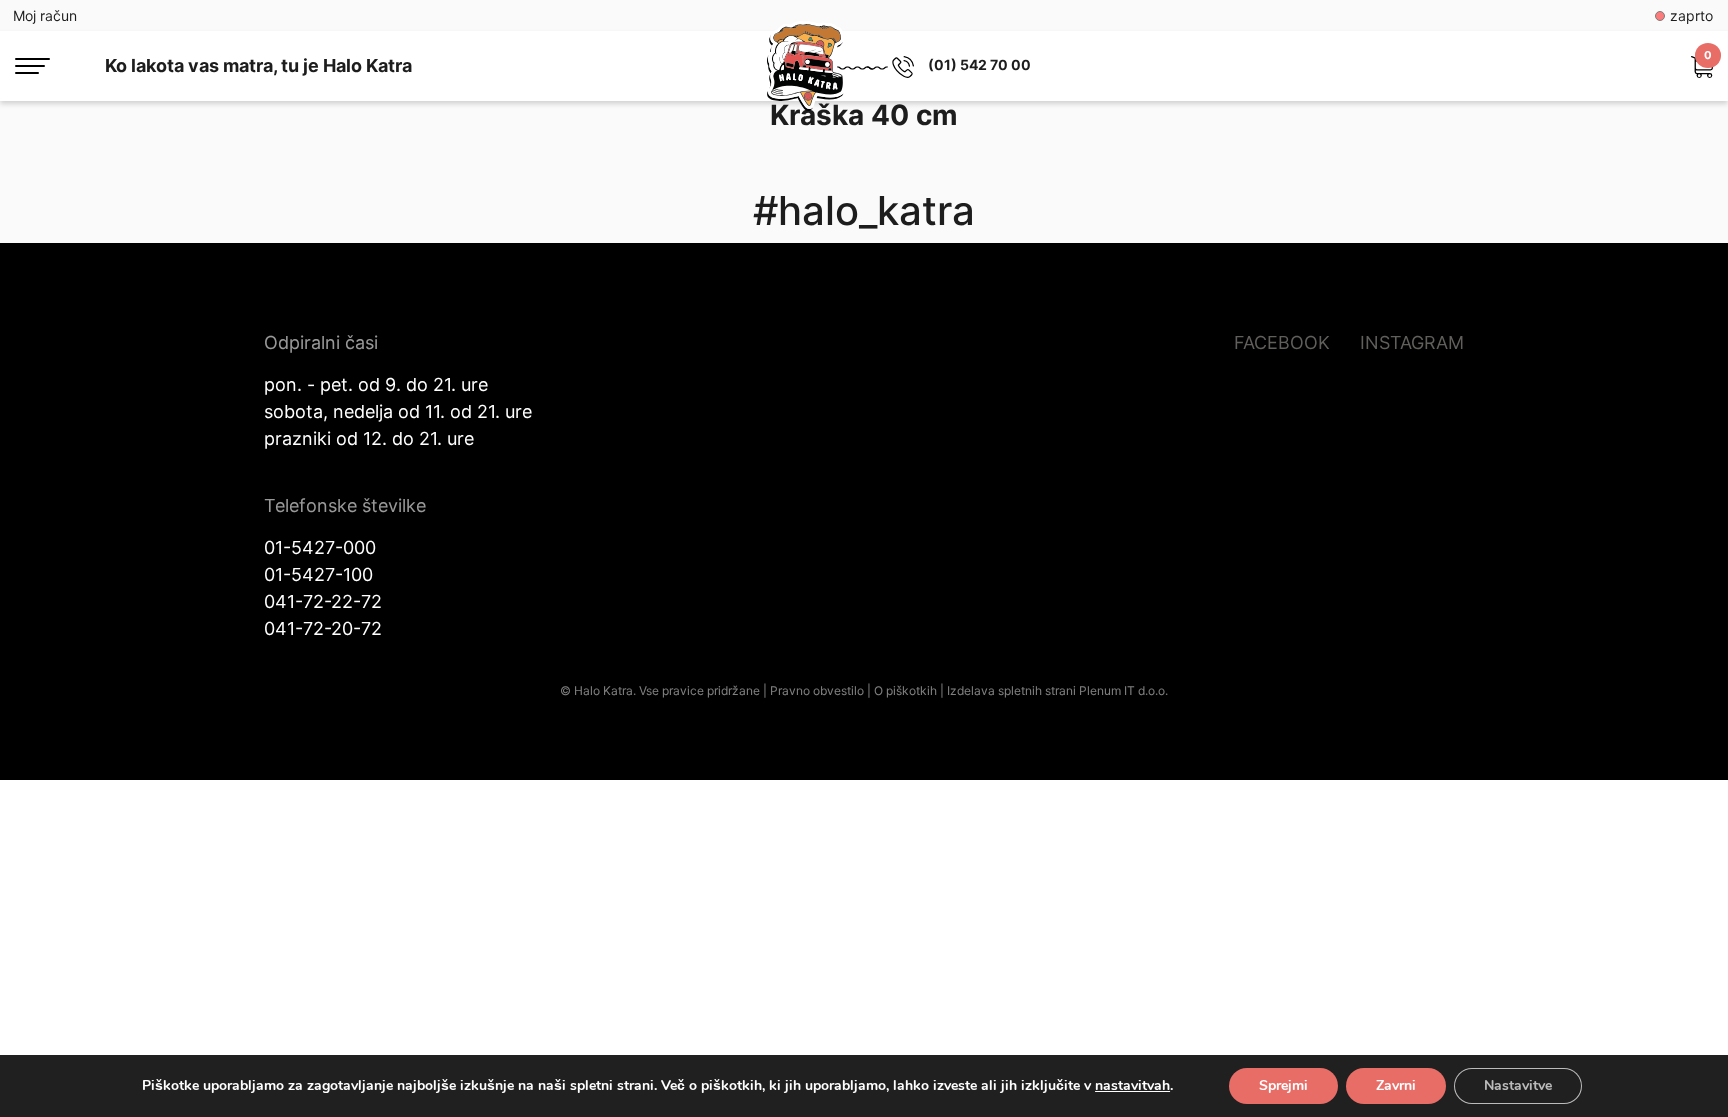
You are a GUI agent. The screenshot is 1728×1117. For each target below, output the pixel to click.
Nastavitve (1518, 1085)
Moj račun (45, 15)
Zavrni (1396, 1085)
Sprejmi (1283, 1085)
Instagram (1412, 342)
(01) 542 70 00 (979, 64)
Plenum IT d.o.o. (1123, 690)
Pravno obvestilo (817, 690)
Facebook (1282, 342)
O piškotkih (905, 690)
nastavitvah (1132, 1086)
